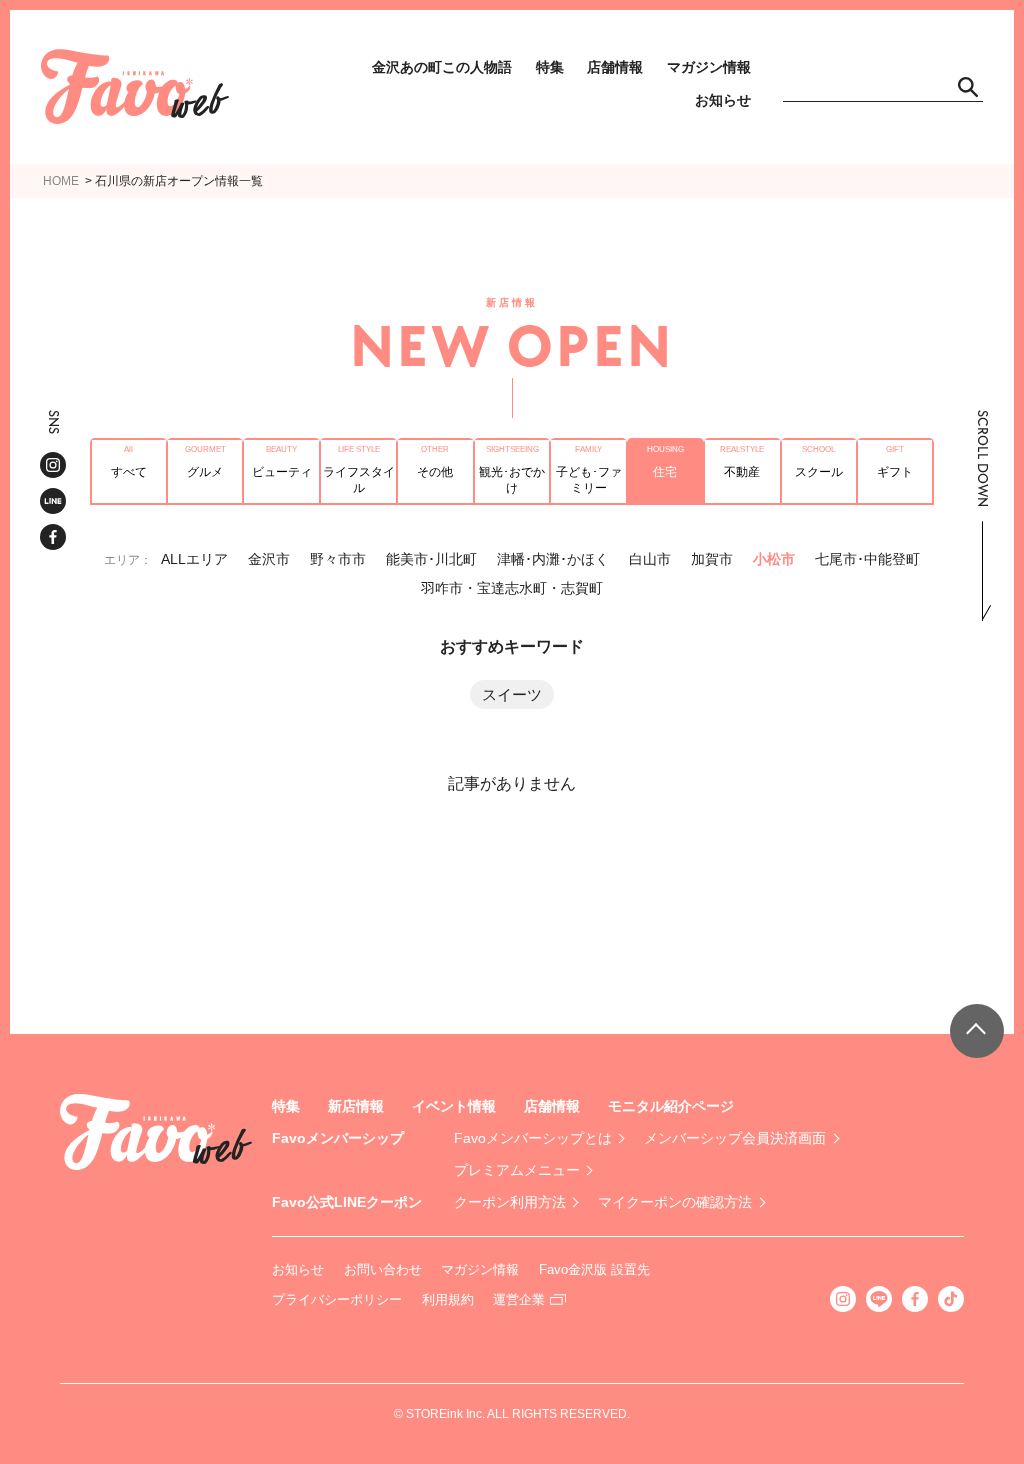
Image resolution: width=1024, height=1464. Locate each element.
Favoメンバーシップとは (533, 1138)
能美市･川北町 (431, 559)
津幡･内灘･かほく (553, 559)
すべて (129, 472)
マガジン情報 (709, 67)
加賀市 (712, 559)
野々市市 (338, 559)
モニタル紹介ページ (671, 1106)
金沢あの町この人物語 (442, 67)
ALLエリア (194, 559)
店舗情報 (615, 67)
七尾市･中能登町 (867, 559)
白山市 (650, 559)
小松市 (774, 559)
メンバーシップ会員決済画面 (735, 1138)
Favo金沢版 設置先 (594, 1269)
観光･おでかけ (512, 480)
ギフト (895, 472)
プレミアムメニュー (517, 1170)
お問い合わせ (383, 1269)
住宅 (665, 472)
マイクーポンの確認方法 (675, 1202)
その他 (435, 472)
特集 (550, 67)
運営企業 (519, 1299)
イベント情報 (454, 1106)
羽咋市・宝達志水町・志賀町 (512, 588)
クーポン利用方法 (510, 1202)
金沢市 (269, 559)
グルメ (205, 472)
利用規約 (448, 1299)
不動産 (742, 472)
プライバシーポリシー (337, 1299)
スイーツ (512, 694)
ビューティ (282, 472)
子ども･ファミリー (589, 480)
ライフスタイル (359, 480)
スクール (819, 472)
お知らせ (723, 100)
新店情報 (356, 1106)
